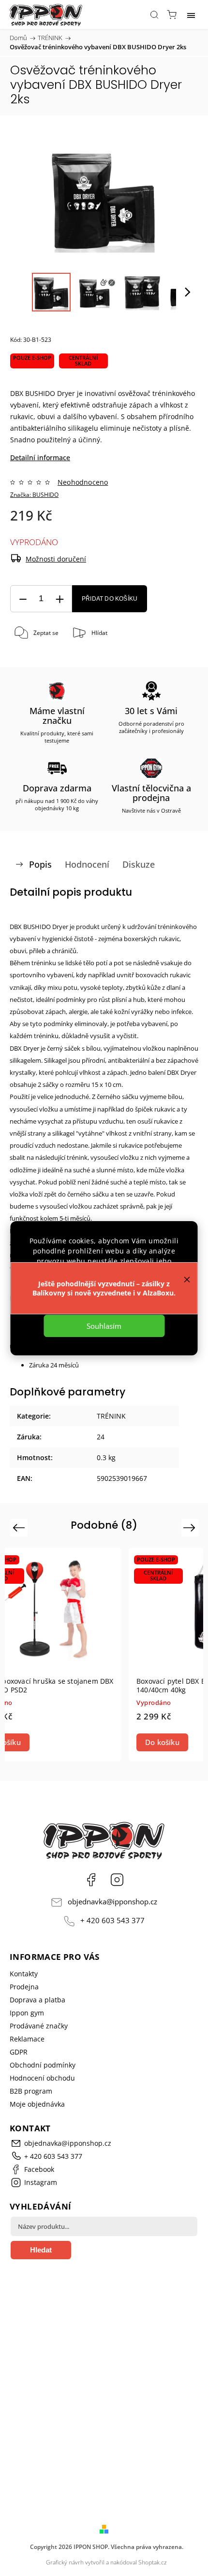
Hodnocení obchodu (42, 2078)
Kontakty (24, 1974)
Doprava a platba (37, 2000)
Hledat (41, 2250)
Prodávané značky (39, 2026)
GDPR (19, 2052)
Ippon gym (27, 2013)
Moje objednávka (37, 2104)
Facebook (91, 1880)
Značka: (34, 495)
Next (191, 1527)
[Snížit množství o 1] (23, 599)
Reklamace (27, 2039)
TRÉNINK (111, 1416)
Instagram (117, 1880)
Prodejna (24, 1987)
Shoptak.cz (153, 2562)
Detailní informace (40, 457)
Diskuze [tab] (139, 864)
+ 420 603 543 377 (112, 1921)
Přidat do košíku (110, 599)
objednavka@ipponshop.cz (112, 1902)
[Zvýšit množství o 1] (59, 599)
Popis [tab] (40, 864)
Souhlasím (104, 1326)
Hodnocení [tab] (87, 864)
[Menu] (191, 14)
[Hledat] (154, 14)
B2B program (31, 2091)
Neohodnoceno (83, 482)
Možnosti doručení (56, 559)
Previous (20, 1527)
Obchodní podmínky (43, 2065)
